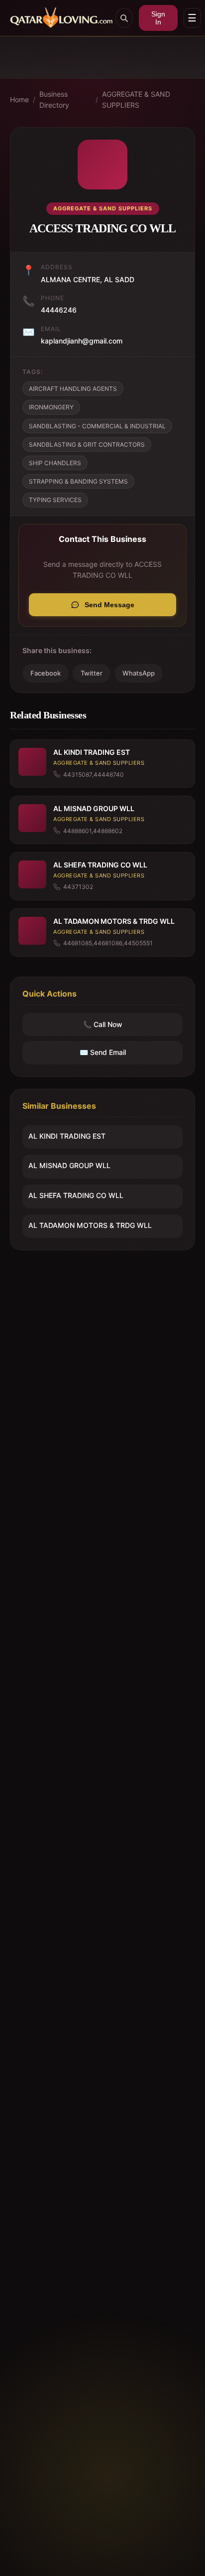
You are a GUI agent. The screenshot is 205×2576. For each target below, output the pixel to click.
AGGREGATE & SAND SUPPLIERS (136, 99)
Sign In (158, 18)
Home (19, 99)
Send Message (109, 605)
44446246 (59, 310)
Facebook (46, 673)
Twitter (92, 673)
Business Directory (54, 99)
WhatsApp (139, 673)
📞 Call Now (103, 1024)
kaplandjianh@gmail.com (82, 341)
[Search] (124, 18)
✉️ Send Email (103, 1052)
